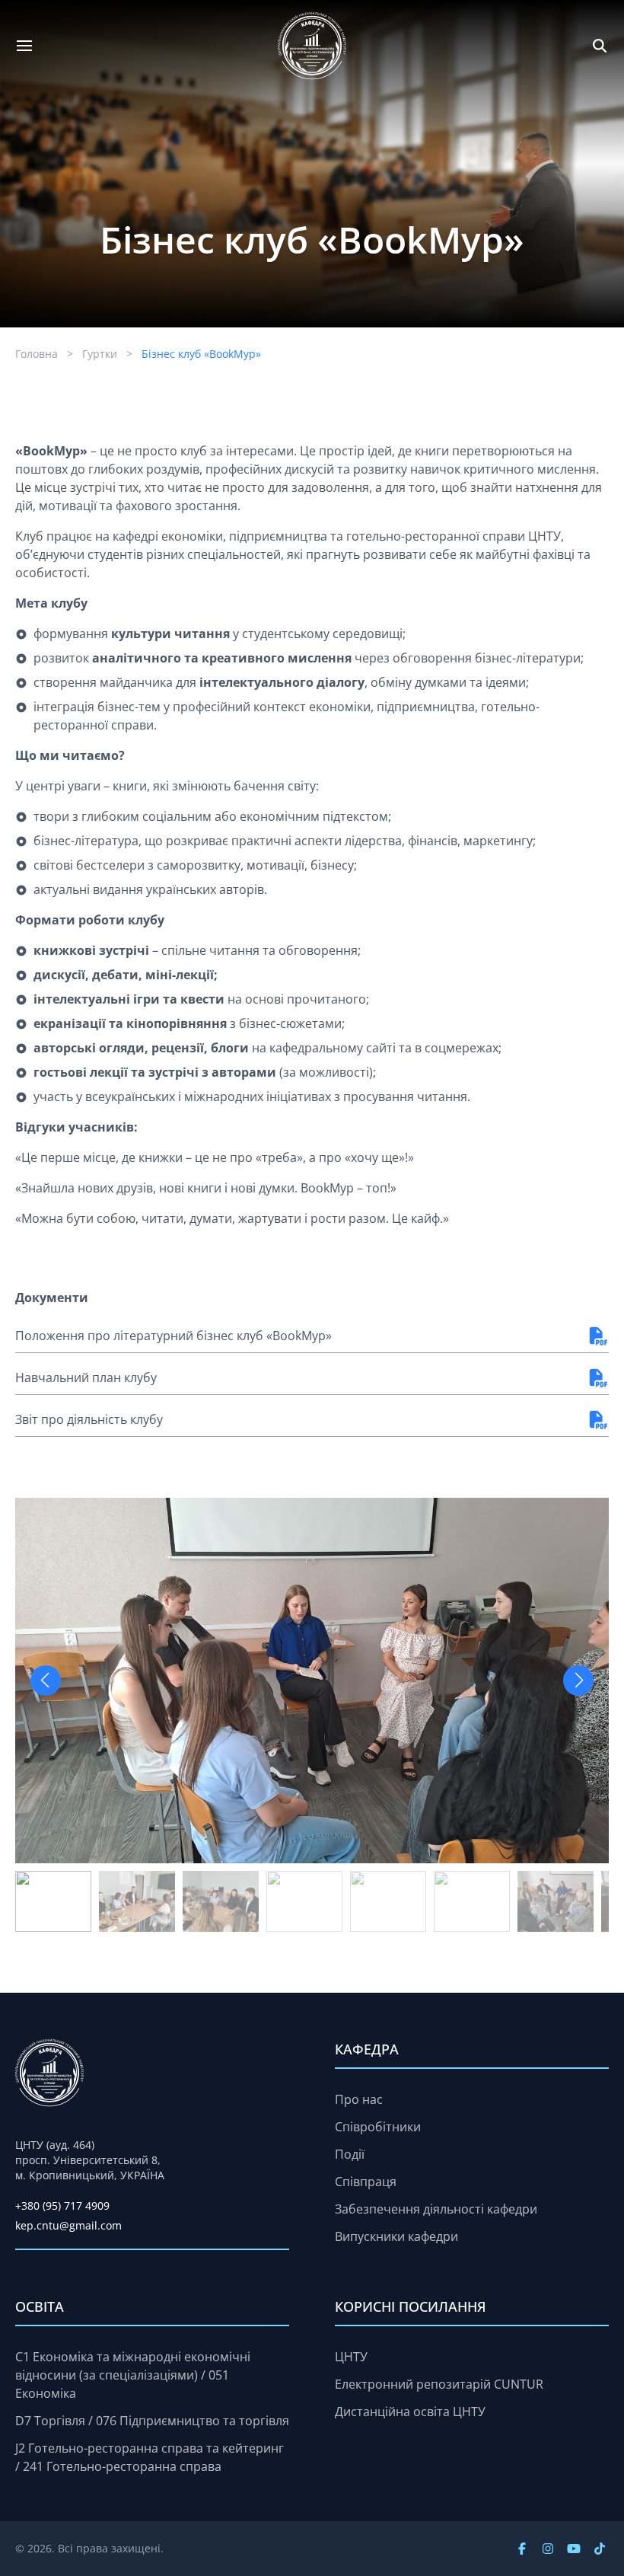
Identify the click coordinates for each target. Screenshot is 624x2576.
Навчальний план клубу (86, 1377)
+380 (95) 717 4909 (62, 2206)
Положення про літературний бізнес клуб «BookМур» (174, 1336)
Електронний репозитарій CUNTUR (439, 2384)
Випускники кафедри (396, 2236)
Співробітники (378, 2127)
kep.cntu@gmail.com (68, 2225)
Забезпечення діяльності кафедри (436, 2209)
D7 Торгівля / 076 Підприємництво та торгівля (152, 2421)
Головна (37, 354)
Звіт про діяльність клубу (89, 1419)
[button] (578, 1681)
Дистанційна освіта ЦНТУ (410, 2412)
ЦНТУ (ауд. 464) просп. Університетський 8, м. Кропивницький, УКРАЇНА (90, 2160)
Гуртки (100, 354)
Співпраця (366, 2182)
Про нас (359, 2099)
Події (350, 2154)
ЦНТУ (351, 2357)
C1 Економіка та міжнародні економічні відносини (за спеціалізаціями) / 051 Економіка (133, 2375)
